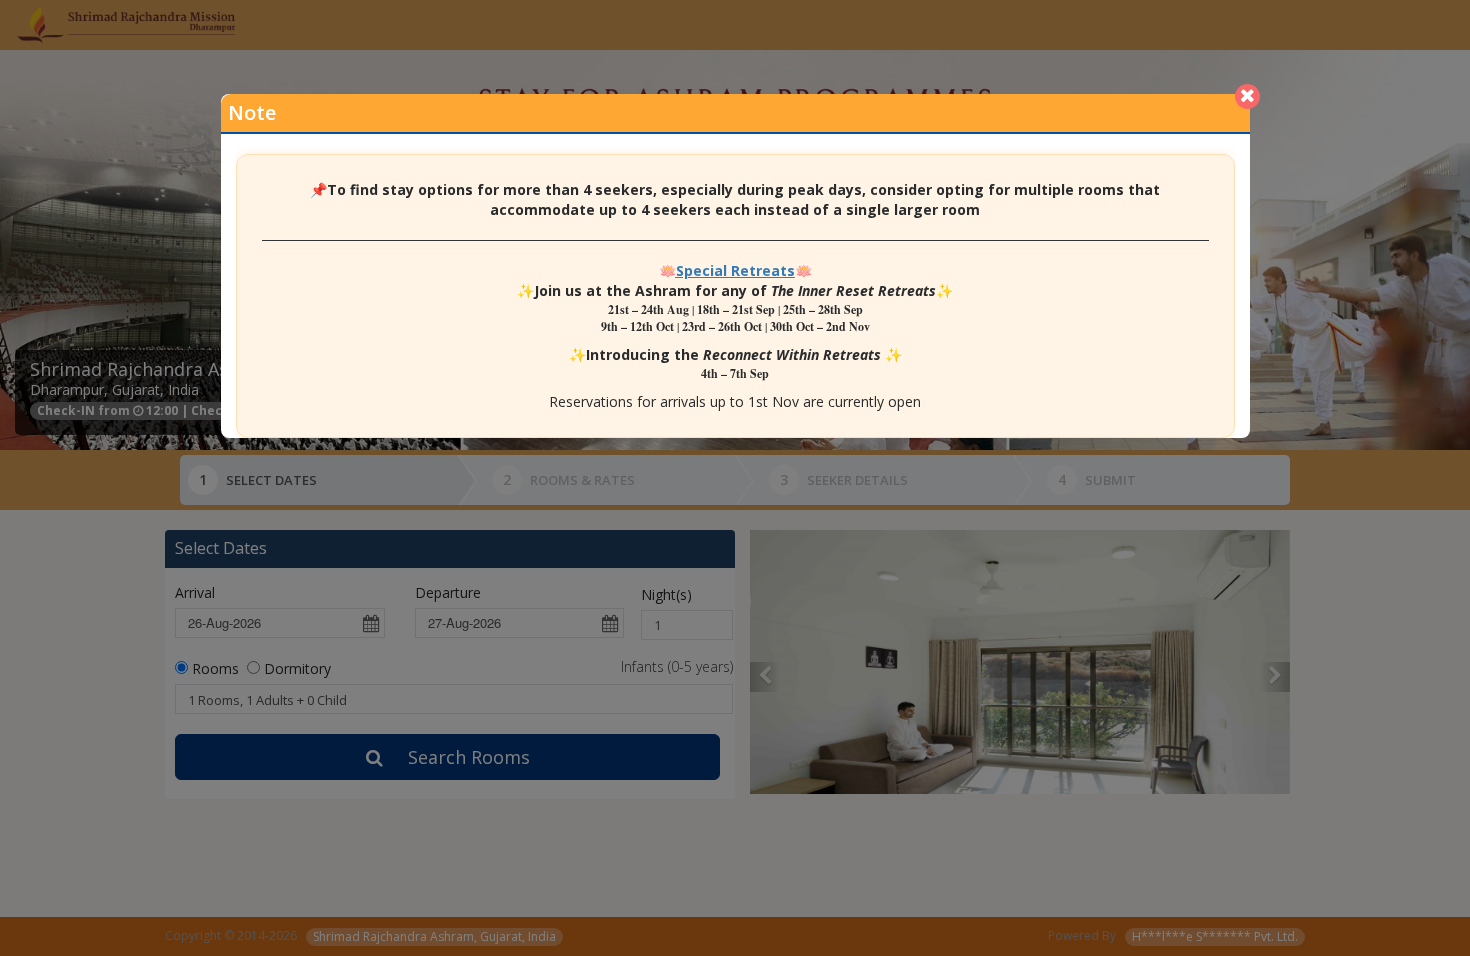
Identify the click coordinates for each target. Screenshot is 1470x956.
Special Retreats (735, 270)
